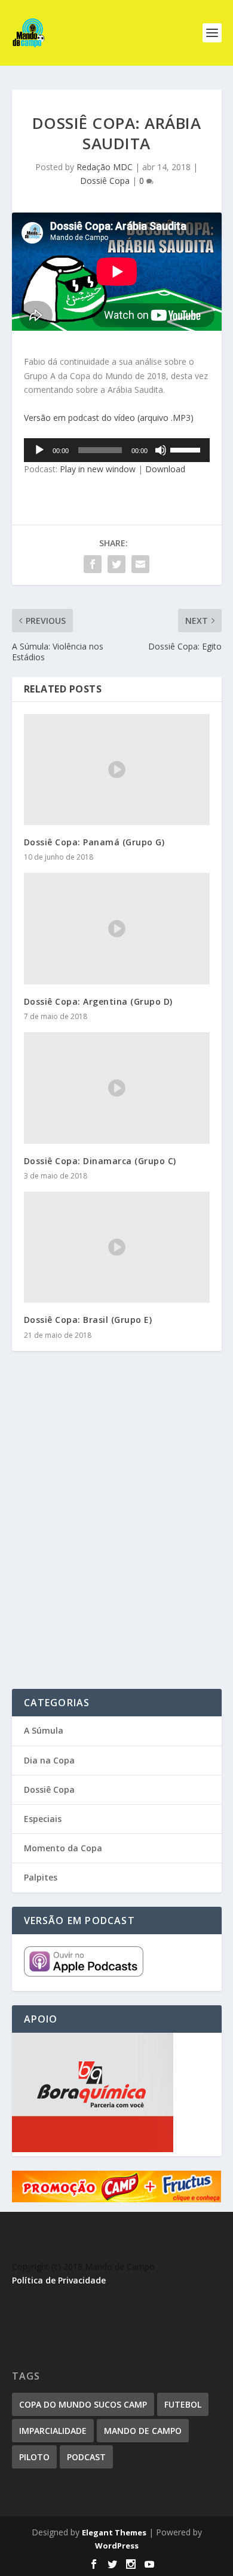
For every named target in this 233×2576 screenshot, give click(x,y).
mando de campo (143, 2431)
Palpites (41, 1877)
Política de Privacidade (59, 2280)
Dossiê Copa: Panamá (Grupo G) (94, 842)
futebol (183, 2404)
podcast (86, 2457)
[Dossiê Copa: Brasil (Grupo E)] (117, 1247)
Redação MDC (105, 167)
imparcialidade (53, 2431)
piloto (34, 2457)
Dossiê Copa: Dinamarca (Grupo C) (100, 1161)
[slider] (187, 449)
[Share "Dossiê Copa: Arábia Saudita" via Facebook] (93, 564)
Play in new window (98, 469)
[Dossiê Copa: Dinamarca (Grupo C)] (117, 1088)
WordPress (117, 2546)
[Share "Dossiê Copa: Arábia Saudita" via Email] (140, 564)
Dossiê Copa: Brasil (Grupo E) (88, 1320)
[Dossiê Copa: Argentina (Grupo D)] (117, 929)
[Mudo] (161, 450)
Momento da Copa (63, 1848)
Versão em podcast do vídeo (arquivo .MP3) (109, 418)
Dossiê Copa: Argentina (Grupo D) (98, 1001)
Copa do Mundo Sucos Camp (83, 2404)
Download (165, 469)
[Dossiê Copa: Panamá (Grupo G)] (117, 770)
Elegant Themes (114, 2532)
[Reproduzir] (39, 450)
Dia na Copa (49, 1760)
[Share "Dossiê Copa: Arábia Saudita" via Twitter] (116, 564)
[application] (117, 450)
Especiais (43, 1819)
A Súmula (44, 1730)
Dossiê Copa (105, 181)
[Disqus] (117, 1536)
